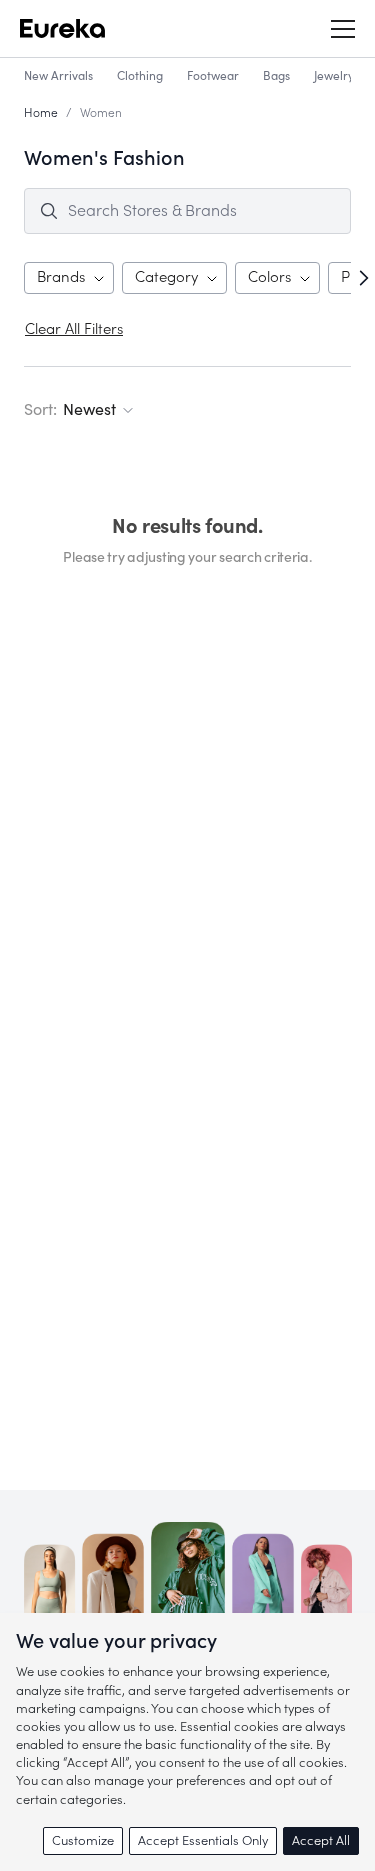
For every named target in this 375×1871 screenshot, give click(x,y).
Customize (83, 1840)
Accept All (321, 1840)
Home (41, 113)
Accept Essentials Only (203, 1840)
